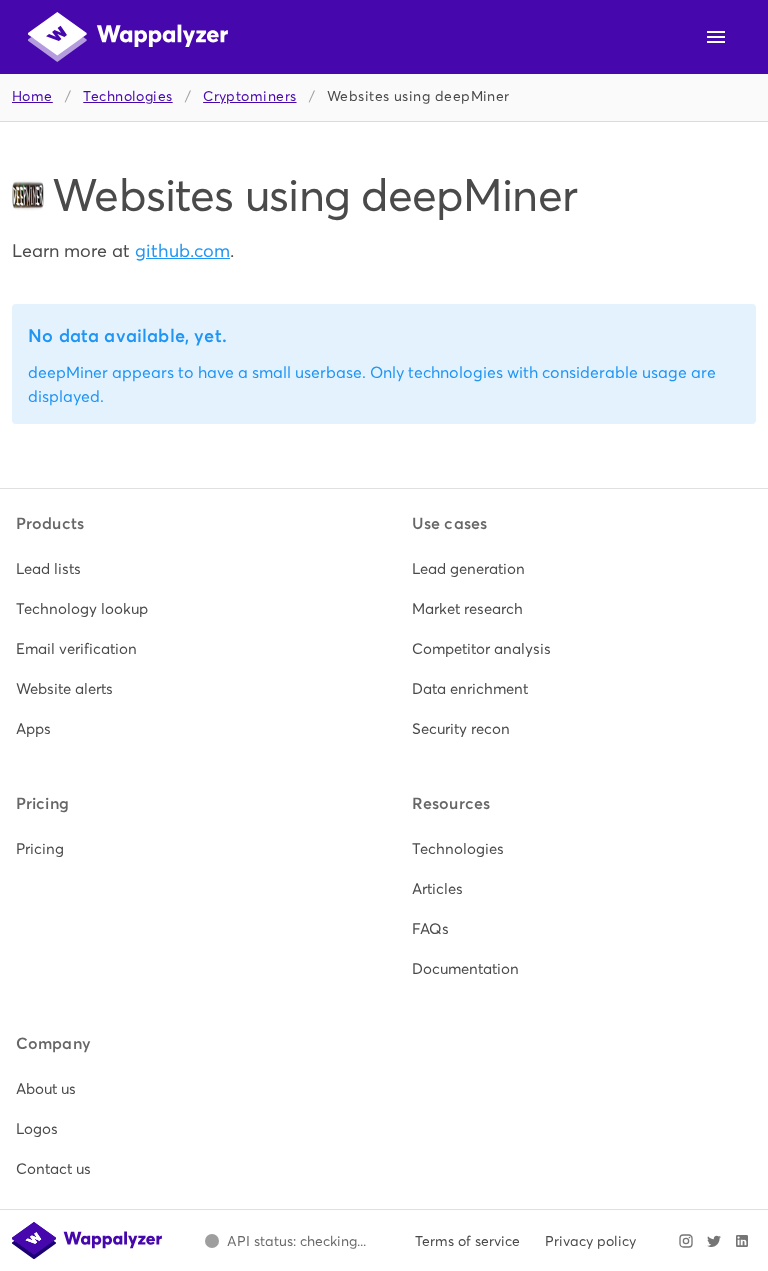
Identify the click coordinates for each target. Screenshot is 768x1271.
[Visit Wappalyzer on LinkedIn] (742, 1241)
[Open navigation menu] (716, 37)
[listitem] (186, 569)
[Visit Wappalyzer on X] (714, 1241)
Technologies (127, 96)
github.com (182, 250)
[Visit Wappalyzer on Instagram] (686, 1241)
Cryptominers (249, 96)
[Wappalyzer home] (128, 37)
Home (32, 96)
